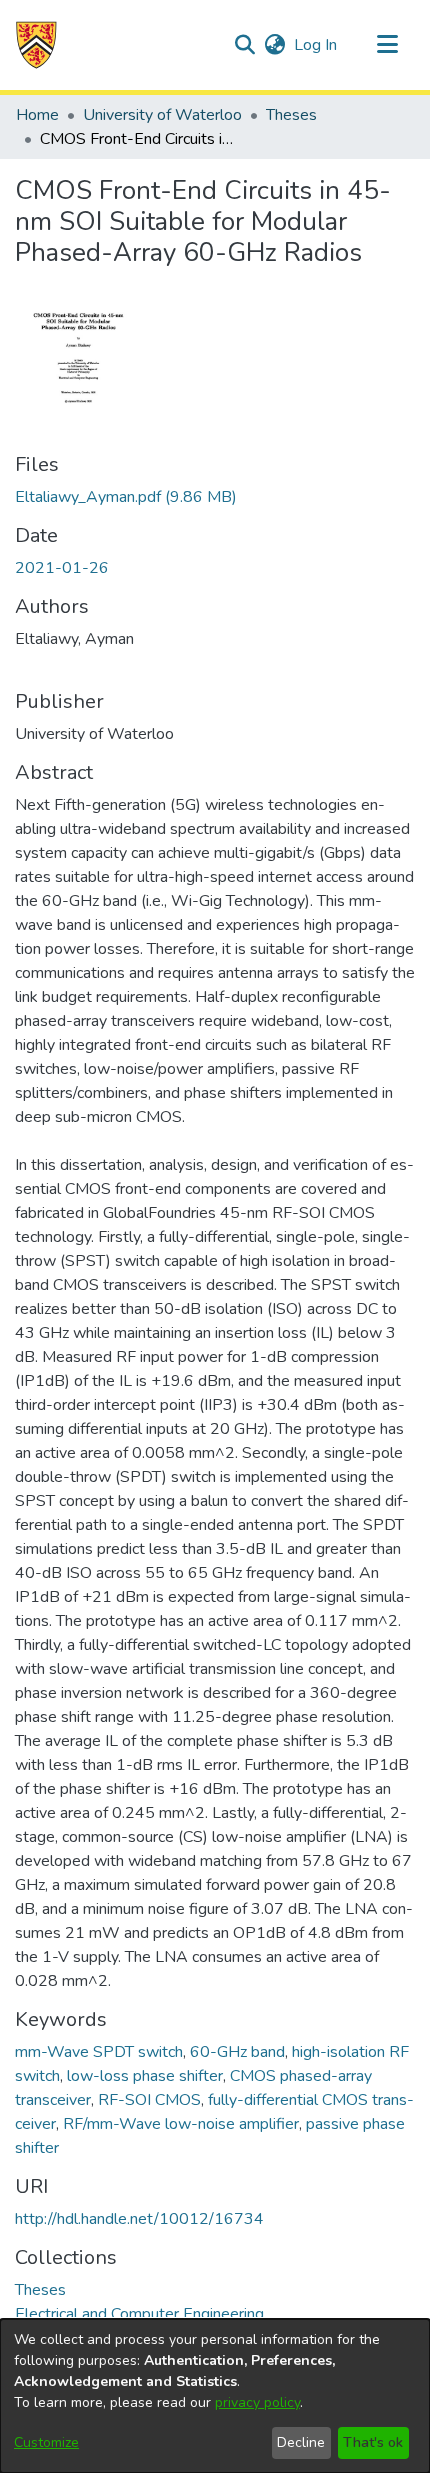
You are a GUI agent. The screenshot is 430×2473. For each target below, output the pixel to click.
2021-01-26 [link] (62, 568)
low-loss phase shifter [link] (145, 2076)
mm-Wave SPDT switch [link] (99, 2052)
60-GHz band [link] (237, 2052)
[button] (36, 45)
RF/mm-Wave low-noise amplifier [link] (181, 2124)
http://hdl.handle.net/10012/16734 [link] (139, 2219)
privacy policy (257, 2402)
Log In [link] (316, 45)
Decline (301, 2442)
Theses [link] (291, 115)
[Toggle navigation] (387, 45)
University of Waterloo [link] (162, 115)
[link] (126, 497)
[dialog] (215, 2396)
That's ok (373, 2442)
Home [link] (37, 115)
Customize (46, 2442)
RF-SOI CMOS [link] (149, 2100)
